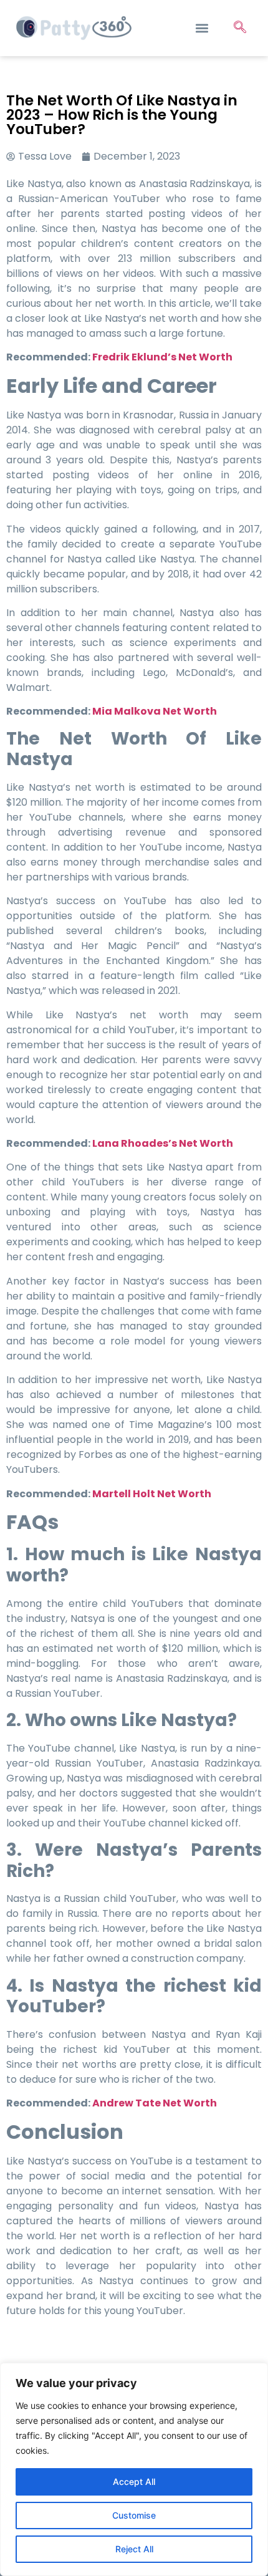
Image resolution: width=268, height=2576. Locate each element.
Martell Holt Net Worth (152, 1494)
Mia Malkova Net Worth (155, 711)
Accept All (134, 2482)
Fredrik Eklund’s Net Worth (162, 357)
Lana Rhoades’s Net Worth (163, 1143)
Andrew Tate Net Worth (155, 2103)
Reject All (134, 2549)
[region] (134, 2469)
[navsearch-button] (240, 28)
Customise (134, 2515)
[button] (202, 28)
